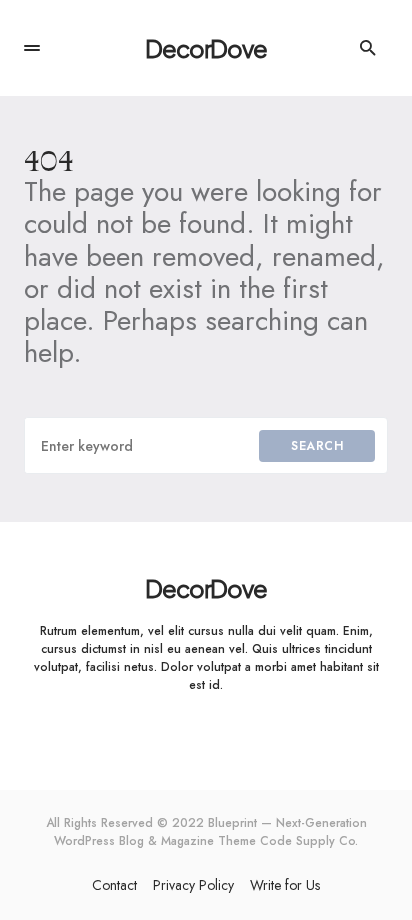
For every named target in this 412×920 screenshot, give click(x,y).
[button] (32, 48)
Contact (114, 885)
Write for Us (285, 885)
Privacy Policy (193, 885)
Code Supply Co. (309, 841)
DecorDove (205, 48)
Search (317, 446)
